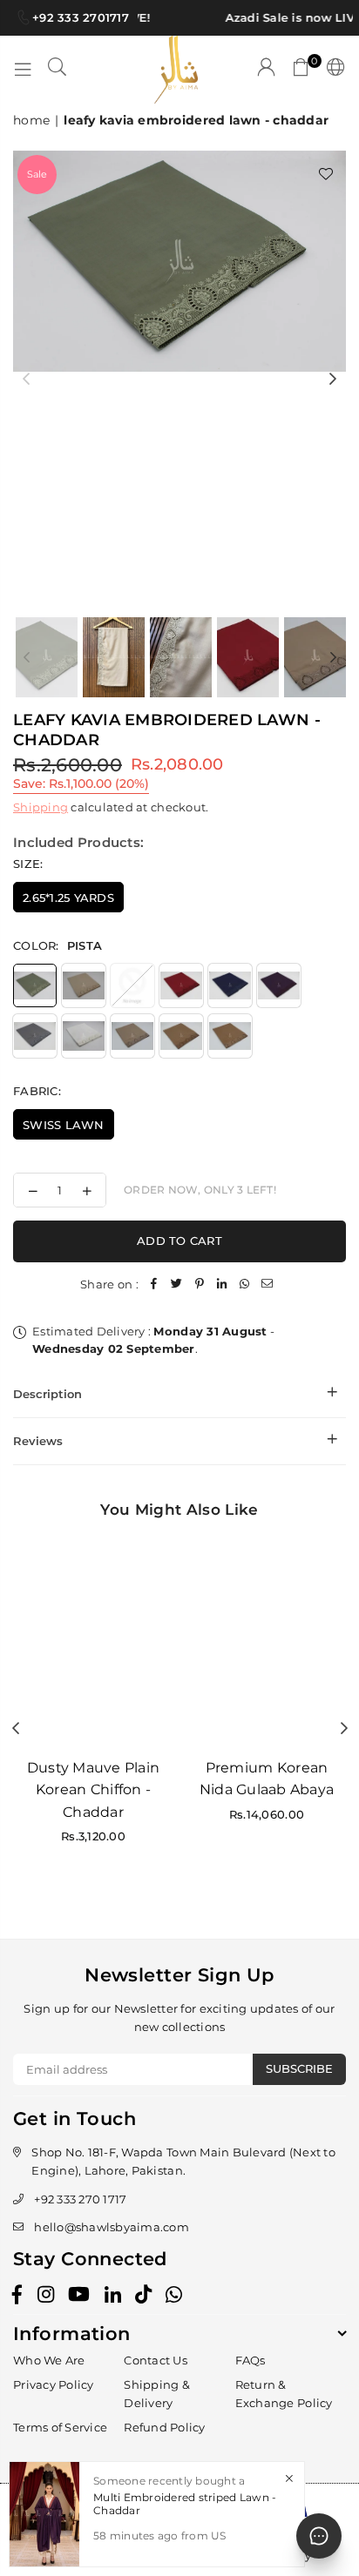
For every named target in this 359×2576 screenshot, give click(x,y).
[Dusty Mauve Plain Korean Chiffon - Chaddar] (93, 1641)
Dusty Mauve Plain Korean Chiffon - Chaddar (93, 1790)
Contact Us (156, 2360)
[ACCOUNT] (267, 70)
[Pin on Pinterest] (200, 1285)
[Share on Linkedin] (222, 1285)
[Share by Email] (268, 1285)
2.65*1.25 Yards (68, 898)
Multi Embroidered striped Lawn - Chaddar (185, 2503)
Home (31, 120)
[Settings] (332, 70)
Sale (37, 174)
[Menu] (23, 70)
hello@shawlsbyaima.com (112, 2227)
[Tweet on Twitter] (177, 1285)
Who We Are (49, 2360)
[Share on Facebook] (154, 1285)
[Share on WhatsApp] (245, 1285)
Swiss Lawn (64, 1125)
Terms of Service (60, 2427)
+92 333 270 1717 (80, 2199)
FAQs (251, 2360)
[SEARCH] (58, 70)
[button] (301, 70)
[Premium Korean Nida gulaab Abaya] (267, 1641)
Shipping (41, 807)
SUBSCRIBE (299, 2068)
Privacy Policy (54, 2384)
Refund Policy (164, 2427)
